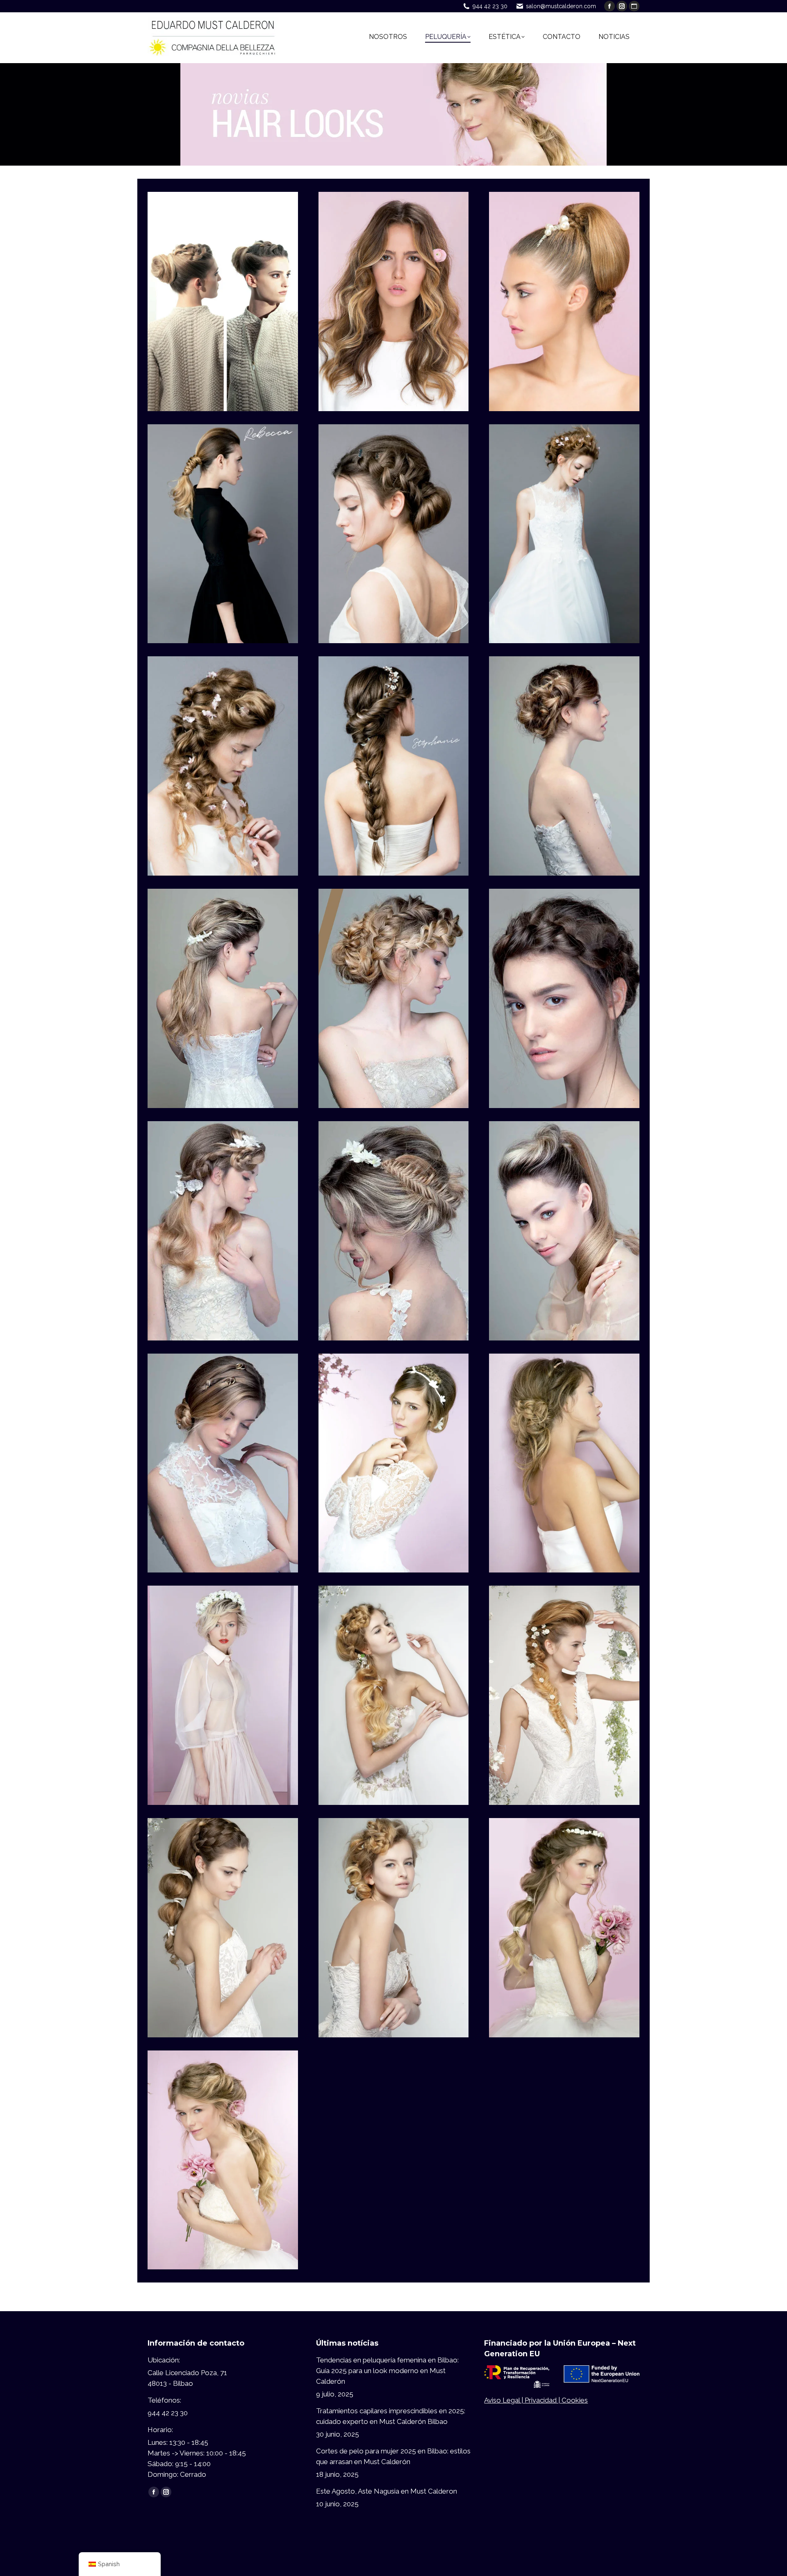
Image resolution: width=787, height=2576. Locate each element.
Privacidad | (543, 2400)
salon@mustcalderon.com (561, 6)
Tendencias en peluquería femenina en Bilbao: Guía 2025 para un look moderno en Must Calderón (387, 2371)
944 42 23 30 (490, 6)
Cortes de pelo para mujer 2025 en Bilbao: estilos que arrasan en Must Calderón (393, 2456)
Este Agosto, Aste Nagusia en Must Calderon (387, 2491)
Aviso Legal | (504, 2400)
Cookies (575, 2400)
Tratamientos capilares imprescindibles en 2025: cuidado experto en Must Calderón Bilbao (391, 2416)
